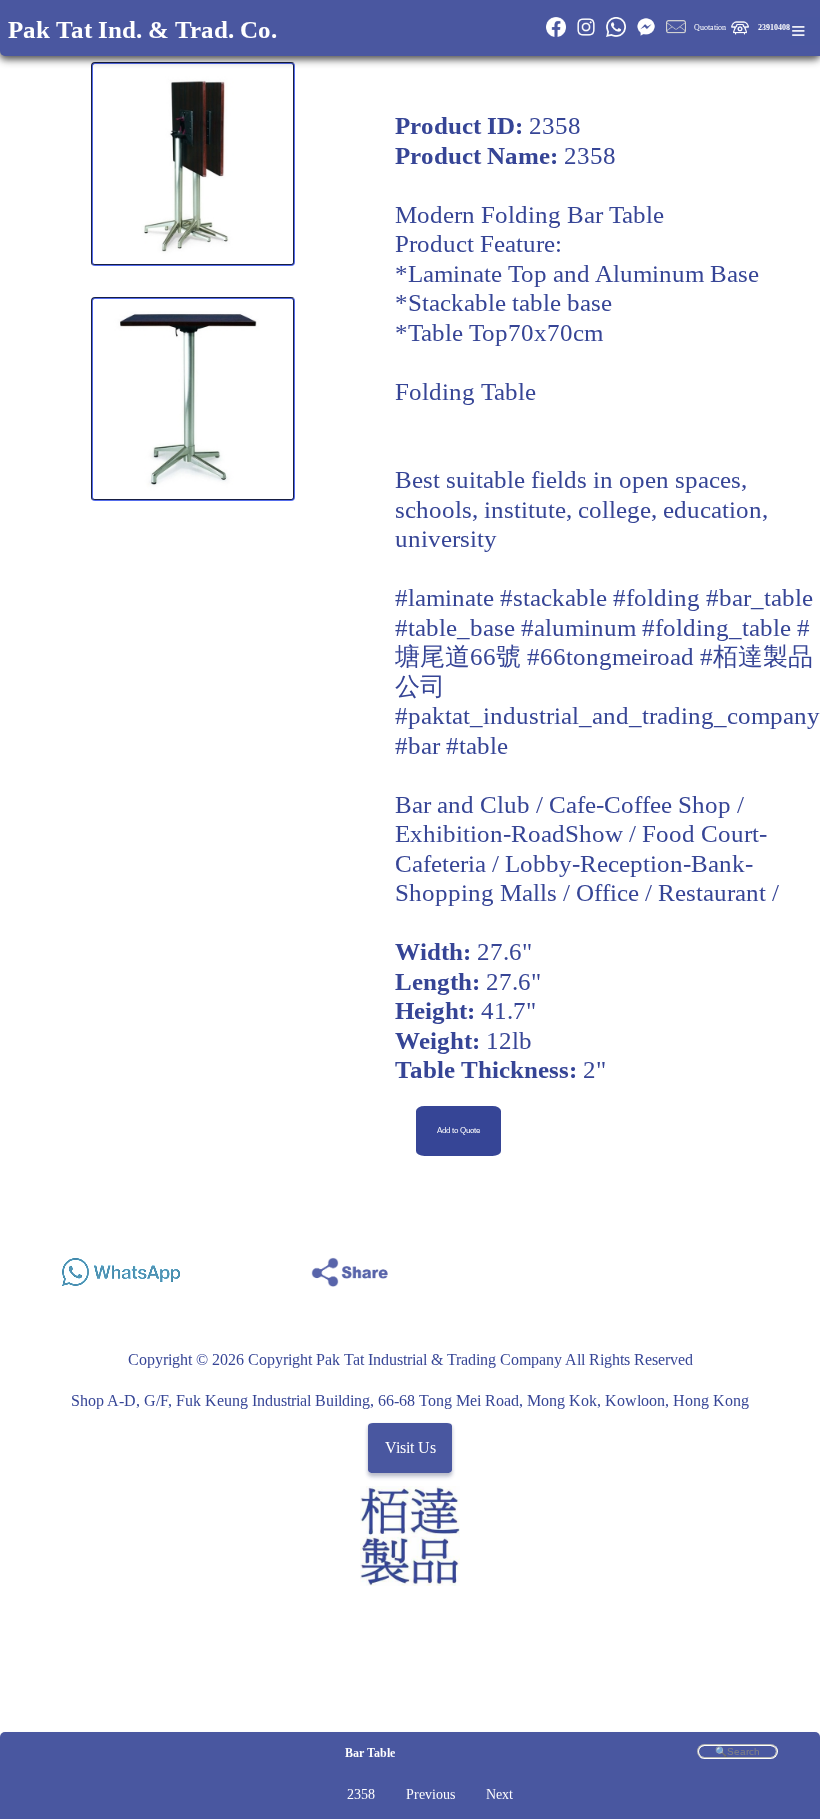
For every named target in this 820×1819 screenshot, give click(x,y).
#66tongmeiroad (610, 656)
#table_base (455, 627)
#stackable (553, 597)
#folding (656, 597)
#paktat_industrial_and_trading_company (607, 715)
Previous (430, 1794)
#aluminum (578, 627)
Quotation (710, 27)
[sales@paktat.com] (676, 34)
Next (499, 1794)
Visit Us (410, 1448)
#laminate (444, 597)
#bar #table (451, 745)
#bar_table (759, 597)
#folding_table (716, 627)
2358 (361, 1794)
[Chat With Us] (646, 34)
